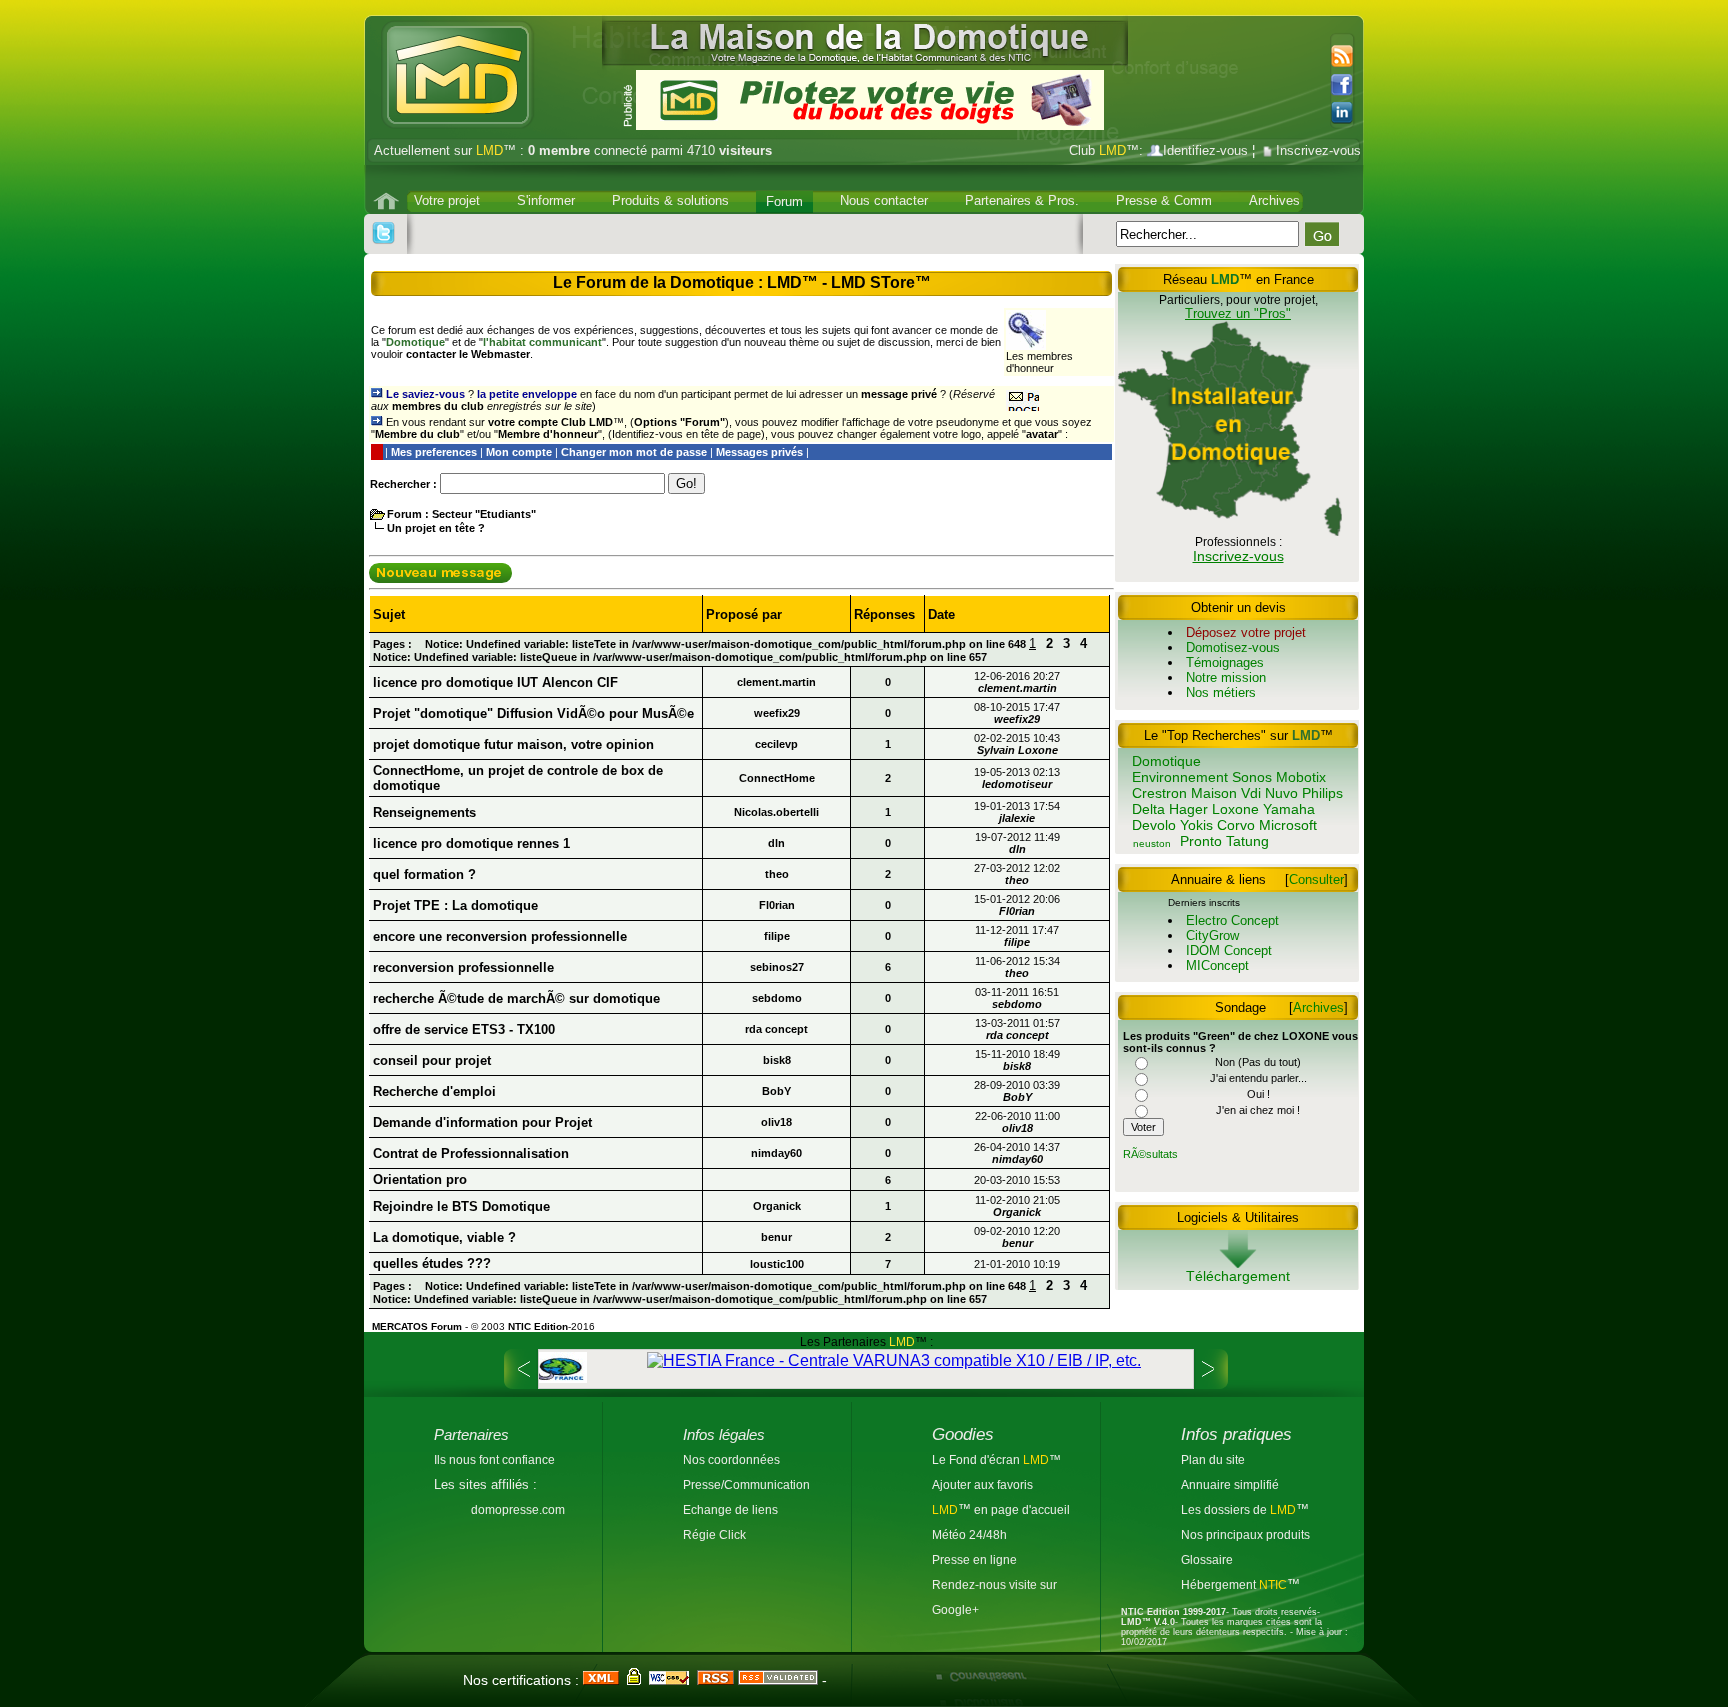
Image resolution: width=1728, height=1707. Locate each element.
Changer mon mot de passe (634, 452)
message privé (899, 394)
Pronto (1201, 841)
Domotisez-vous (1233, 647)
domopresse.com (518, 1509)
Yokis (1196, 825)
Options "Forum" (679, 422)
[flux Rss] (1339, 57)
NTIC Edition (538, 1326)
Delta (1148, 809)
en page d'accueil (1020, 1509)
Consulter (1316, 879)
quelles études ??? (432, 1263)
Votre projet (447, 200)
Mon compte (519, 452)
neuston (1152, 843)
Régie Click (714, 1534)
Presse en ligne (974, 1559)
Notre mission (1226, 677)
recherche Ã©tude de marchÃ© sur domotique (516, 998)
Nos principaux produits (1245, 1534)
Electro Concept (1232, 920)
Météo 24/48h (969, 1534)
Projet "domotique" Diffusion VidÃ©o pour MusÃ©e (533, 713)
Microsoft (1288, 825)
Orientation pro (420, 1179)
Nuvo (1281, 793)
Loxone (1235, 809)
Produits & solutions (670, 200)
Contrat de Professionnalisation (471, 1153)
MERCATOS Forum (417, 1326)
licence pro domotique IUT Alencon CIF (495, 682)
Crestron (1159, 793)
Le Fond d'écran (977, 1459)
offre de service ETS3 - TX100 (464, 1029)
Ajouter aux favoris (982, 1484)
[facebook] (1347, 85)
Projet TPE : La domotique (455, 905)
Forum (784, 201)
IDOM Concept (1229, 950)
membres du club (438, 406)
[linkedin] (1347, 113)
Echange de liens (730, 1509)
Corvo (1236, 825)
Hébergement (1220, 1584)
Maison (1214, 793)
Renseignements (424, 812)
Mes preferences (434, 452)
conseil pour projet (432, 1060)
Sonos (1252, 777)
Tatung (1247, 841)
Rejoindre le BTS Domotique (461, 1206)
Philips (1322, 793)
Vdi (1251, 793)
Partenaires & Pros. (1022, 200)
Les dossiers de (1238, 1509)
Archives (1274, 200)
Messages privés (759, 452)
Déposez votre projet (1246, 632)
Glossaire (1207, 1559)
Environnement (1180, 777)
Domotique (1166, 761)
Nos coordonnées (731, 1459)
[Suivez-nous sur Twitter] (383, 233)
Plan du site (1213, 1459)
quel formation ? (424, 874)
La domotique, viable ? (444, 1237)
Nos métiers (1221, 692)
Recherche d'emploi (434, 1091)
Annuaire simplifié (1230, 1484)
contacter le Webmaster (468, 354)
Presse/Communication (746, 1484)
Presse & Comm (1164, 200)
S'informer (546, 200)
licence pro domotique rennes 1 (471, 843)
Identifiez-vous (1205, 150)
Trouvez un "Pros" (1238, 313)
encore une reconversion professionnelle (500, 936)
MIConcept (1217, 965)
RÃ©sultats (1150, 1154)
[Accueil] (388, 201)
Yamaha (1289, 809)
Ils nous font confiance (494, 1459)
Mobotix (1301, 777)
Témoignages (1225, 662)
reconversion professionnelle (463, 967)
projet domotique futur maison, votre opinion (513, 744)
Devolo (1154, 825)
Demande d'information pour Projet (482, 1122)
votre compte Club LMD (550, 422)
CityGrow (1212, 935)
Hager (1188, 809)
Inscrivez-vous (1318, 150)
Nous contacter (884, 200)
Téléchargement (1238, 1276)
